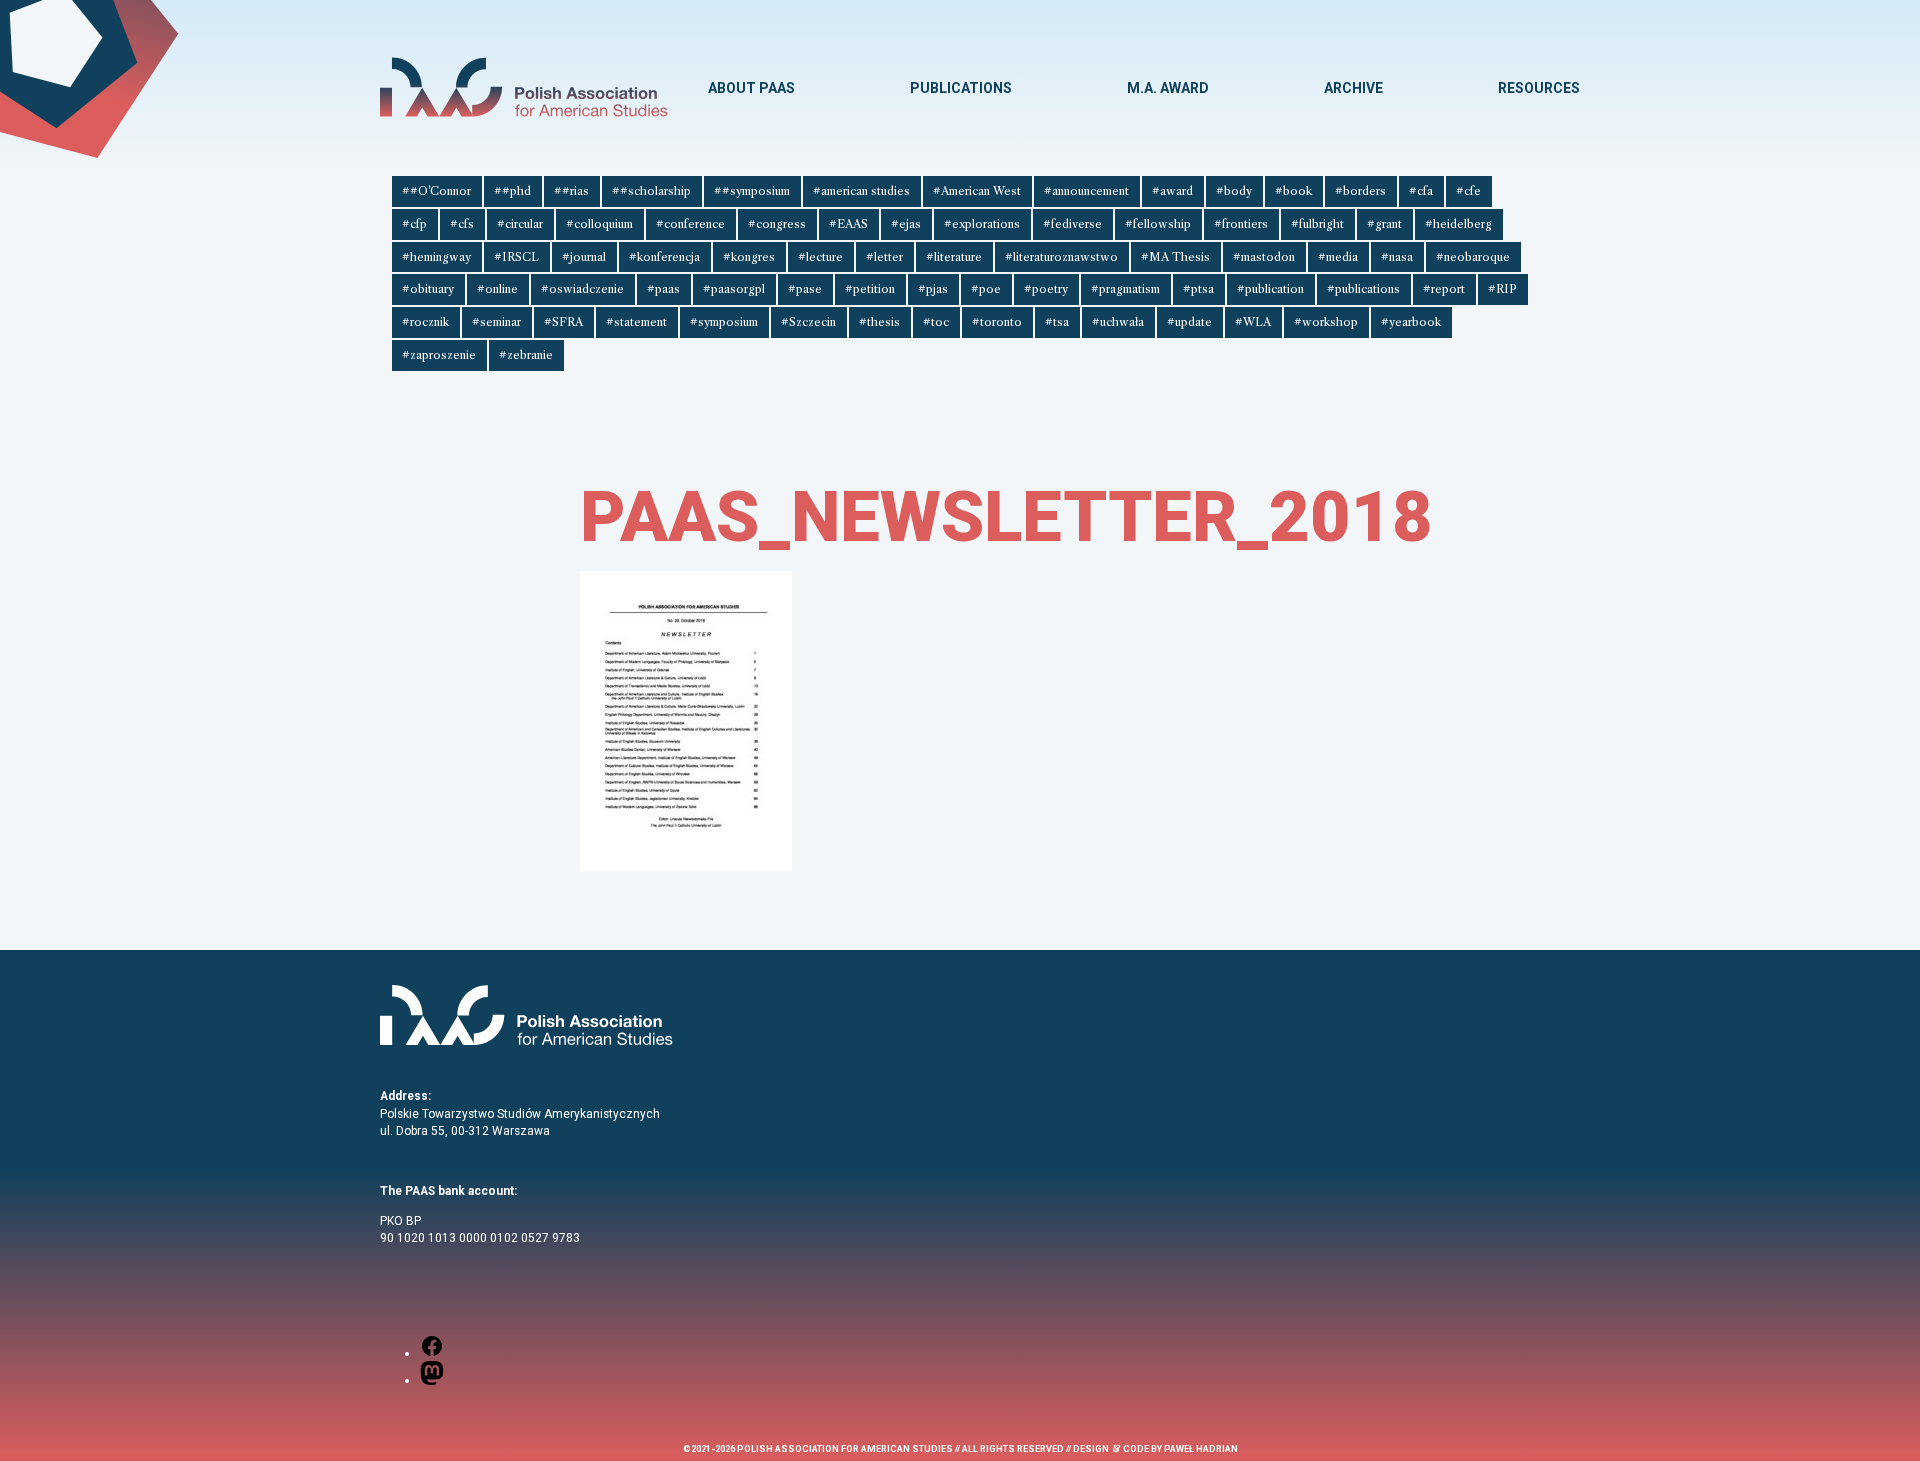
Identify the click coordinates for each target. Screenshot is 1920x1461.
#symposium (724, 322)
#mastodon (1264, 257)
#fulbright (1317, 224)
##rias (571, 191)
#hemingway (436, 257)
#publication (1270, 289)
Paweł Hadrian (1201, 1449)
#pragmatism (1125, 289)
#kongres (749, 257)
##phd (512, 191)
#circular (520, 224)
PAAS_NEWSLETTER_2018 (1006, 517)
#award (1172, 191)
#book (1293, 191)
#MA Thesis (1175, 257)
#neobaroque (1473, 257)
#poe (986, 289)
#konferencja (664, 257)
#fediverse (1072, 224)
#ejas (906, 224)
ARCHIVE (1353, 88)
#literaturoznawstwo (1061, 257)
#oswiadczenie (582, 289)
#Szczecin (808, 322)
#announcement (1086, 191)
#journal (584, 257)
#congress (777, 224)
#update (1189, 322)
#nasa (1397, 257)
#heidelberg (1458, 224)
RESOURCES (1539, 88)
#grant (1384, 224)
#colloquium (599, 224)
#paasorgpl (734, 289)
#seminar (496, 322)
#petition (870, 289)
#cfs (462, 224)
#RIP (1502, 289)
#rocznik (425, 322)
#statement (636, 322)
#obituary (428, 289)
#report (1444, 289)
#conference (690, 224)
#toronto (997, 322)
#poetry (1046, 289)
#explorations (982, 224)
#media (1338, 257)
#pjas (933, 289)
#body (1234, 191)
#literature (954, 257)
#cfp (414, 224)
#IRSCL (516, 257)
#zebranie (526, 355)
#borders (1360, 191)
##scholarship (651, 191)
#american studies (861, 191)
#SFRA (563, 322)
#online (497, 289)
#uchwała (1118, 322)
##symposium (752, 191)
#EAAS (848, 224)
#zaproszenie (439, 355)
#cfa (1421, 191)
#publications (1363, 289)
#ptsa (1198, 289)
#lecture (820, 257)
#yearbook (1411, 322)
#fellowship (1158, 224)
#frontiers (1241, 224)
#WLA (1253, 322)
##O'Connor (436, 191)
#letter (884, 257)
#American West (977, 191)
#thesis (879, 322)
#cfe (1468, 191)
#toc (936, 322)
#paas (663, 289)
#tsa (1057, 322)
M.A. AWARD (1168, 88)
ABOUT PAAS (751, 88)
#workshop (1326, 322)
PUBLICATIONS (961, 88)
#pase (805, 289)
